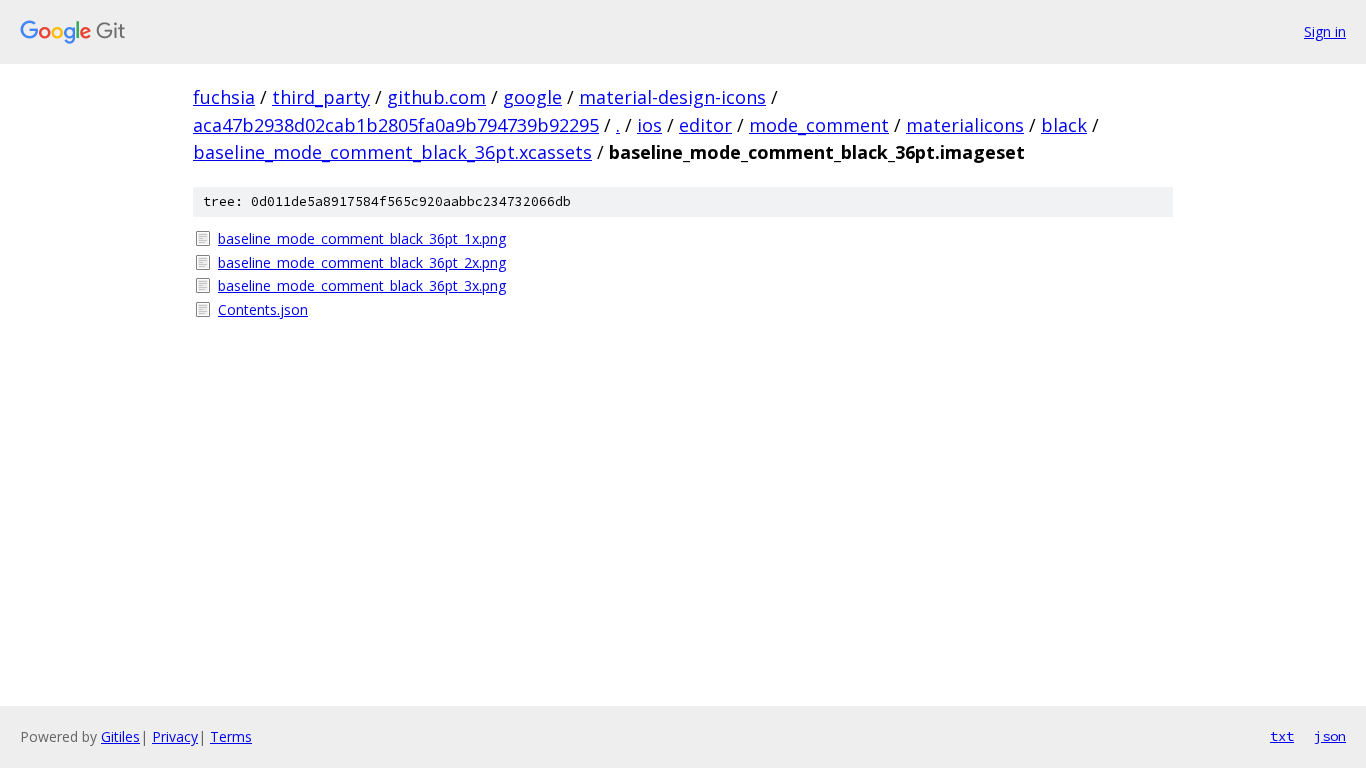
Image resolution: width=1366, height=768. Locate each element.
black (1064, 125)
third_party (321, 97)
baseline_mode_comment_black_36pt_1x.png (362, 238)
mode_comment (819, 125)
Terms (231, 736)
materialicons (965, 125)
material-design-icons (672, 97)
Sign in (1325, 31)
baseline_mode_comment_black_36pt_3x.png (362, 285)
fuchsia (224, 97)
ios (649, 125)
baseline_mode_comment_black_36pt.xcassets (392, 152)
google (532, 97)
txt (1282, 736)
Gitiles (120, 736)
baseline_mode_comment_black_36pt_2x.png (362, 262)
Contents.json (263, 309)
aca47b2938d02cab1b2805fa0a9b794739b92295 (396, 125)
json (1330, 736)
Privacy (175, 736)
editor (705, 125)
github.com (436, 97)
